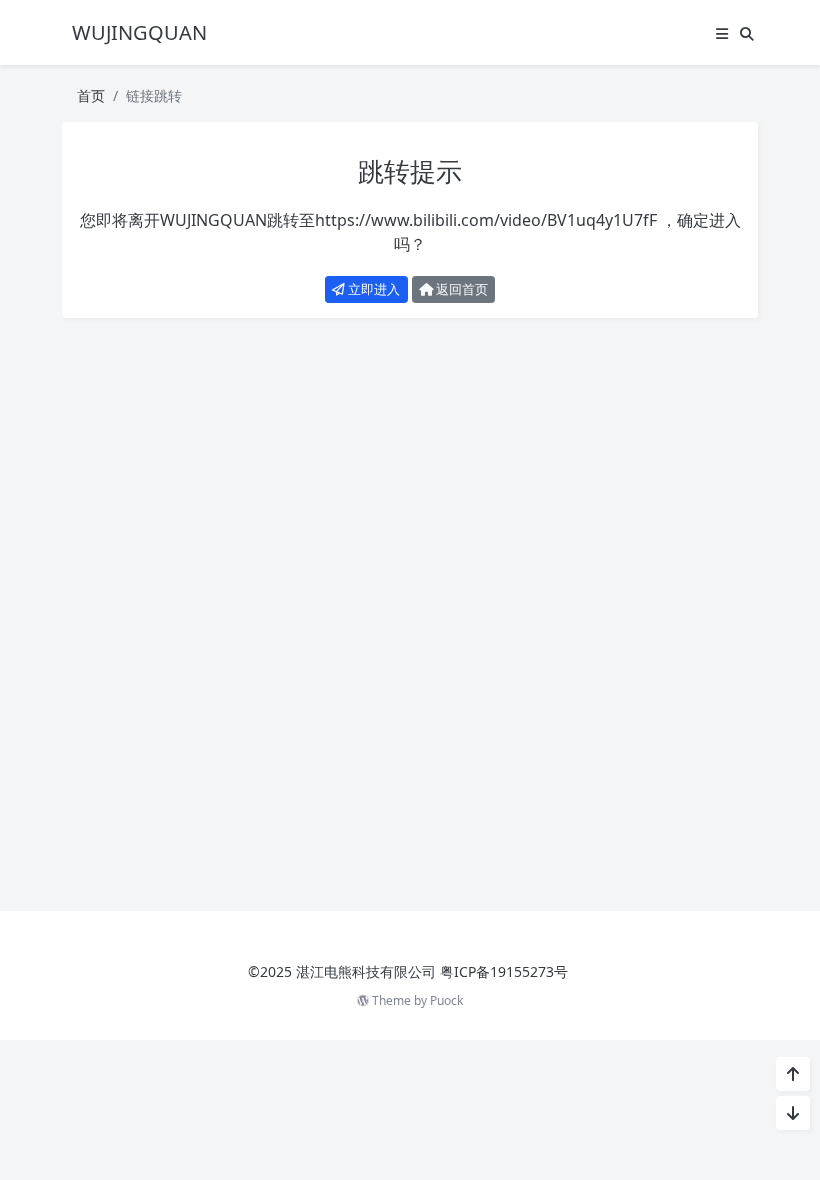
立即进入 (372, 289)
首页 (91, 95)
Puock (446, 1000)
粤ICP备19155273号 (504, 971)
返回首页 (460, 289)
